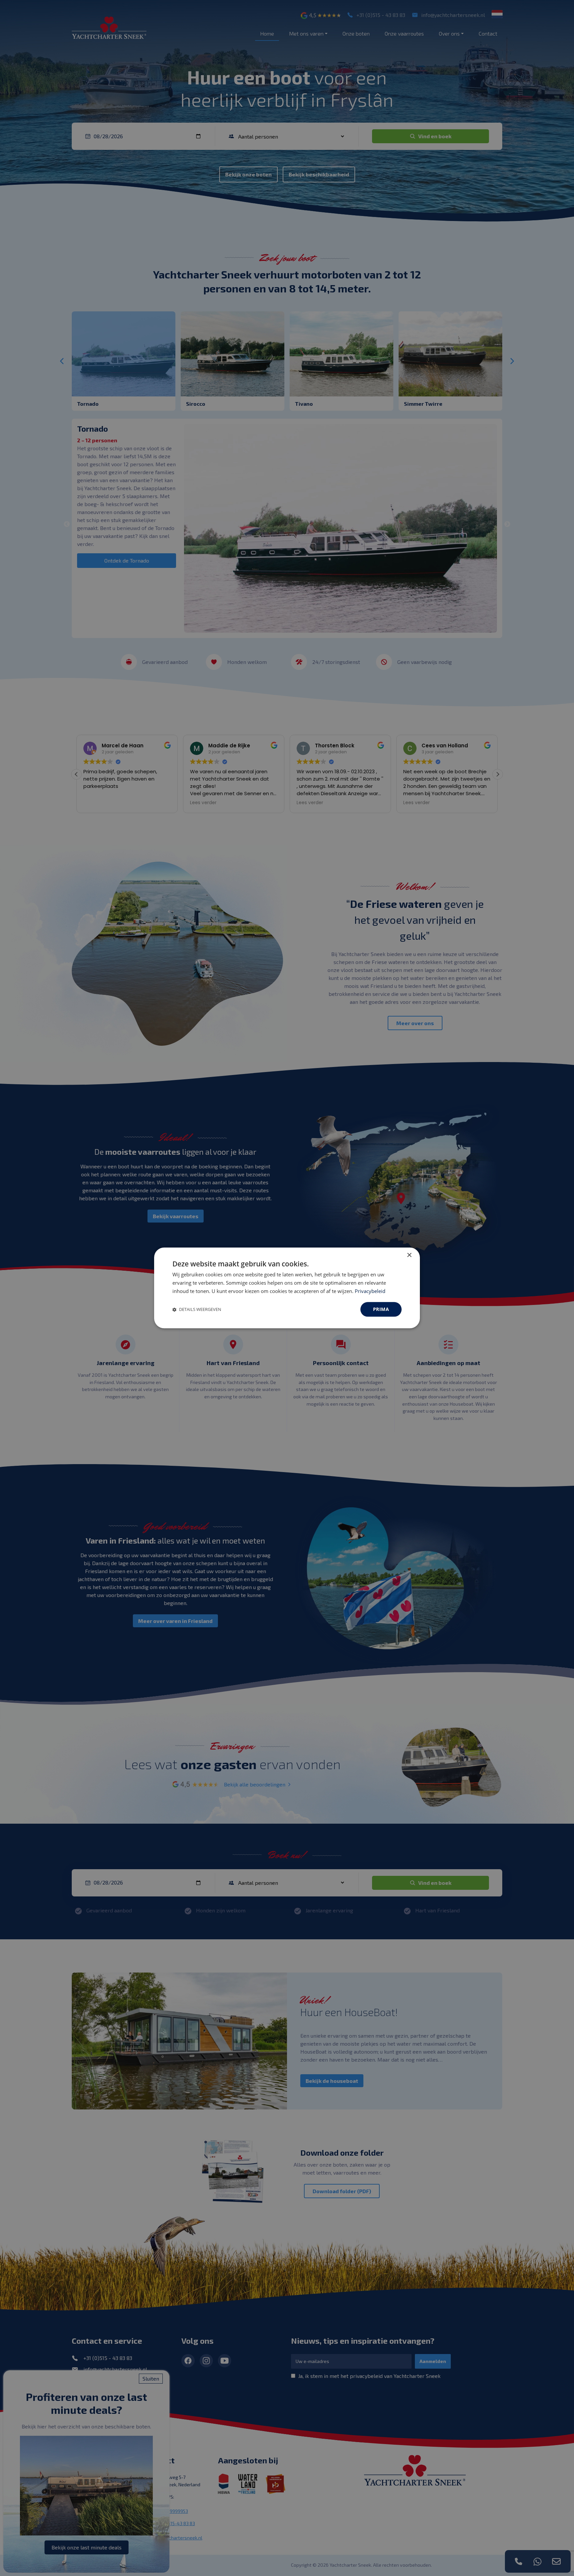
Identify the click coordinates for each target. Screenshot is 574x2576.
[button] (197, 1309)
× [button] (409, 1255)
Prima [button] (381, 1309)
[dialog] (287, 1288)
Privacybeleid (370, 1291)
